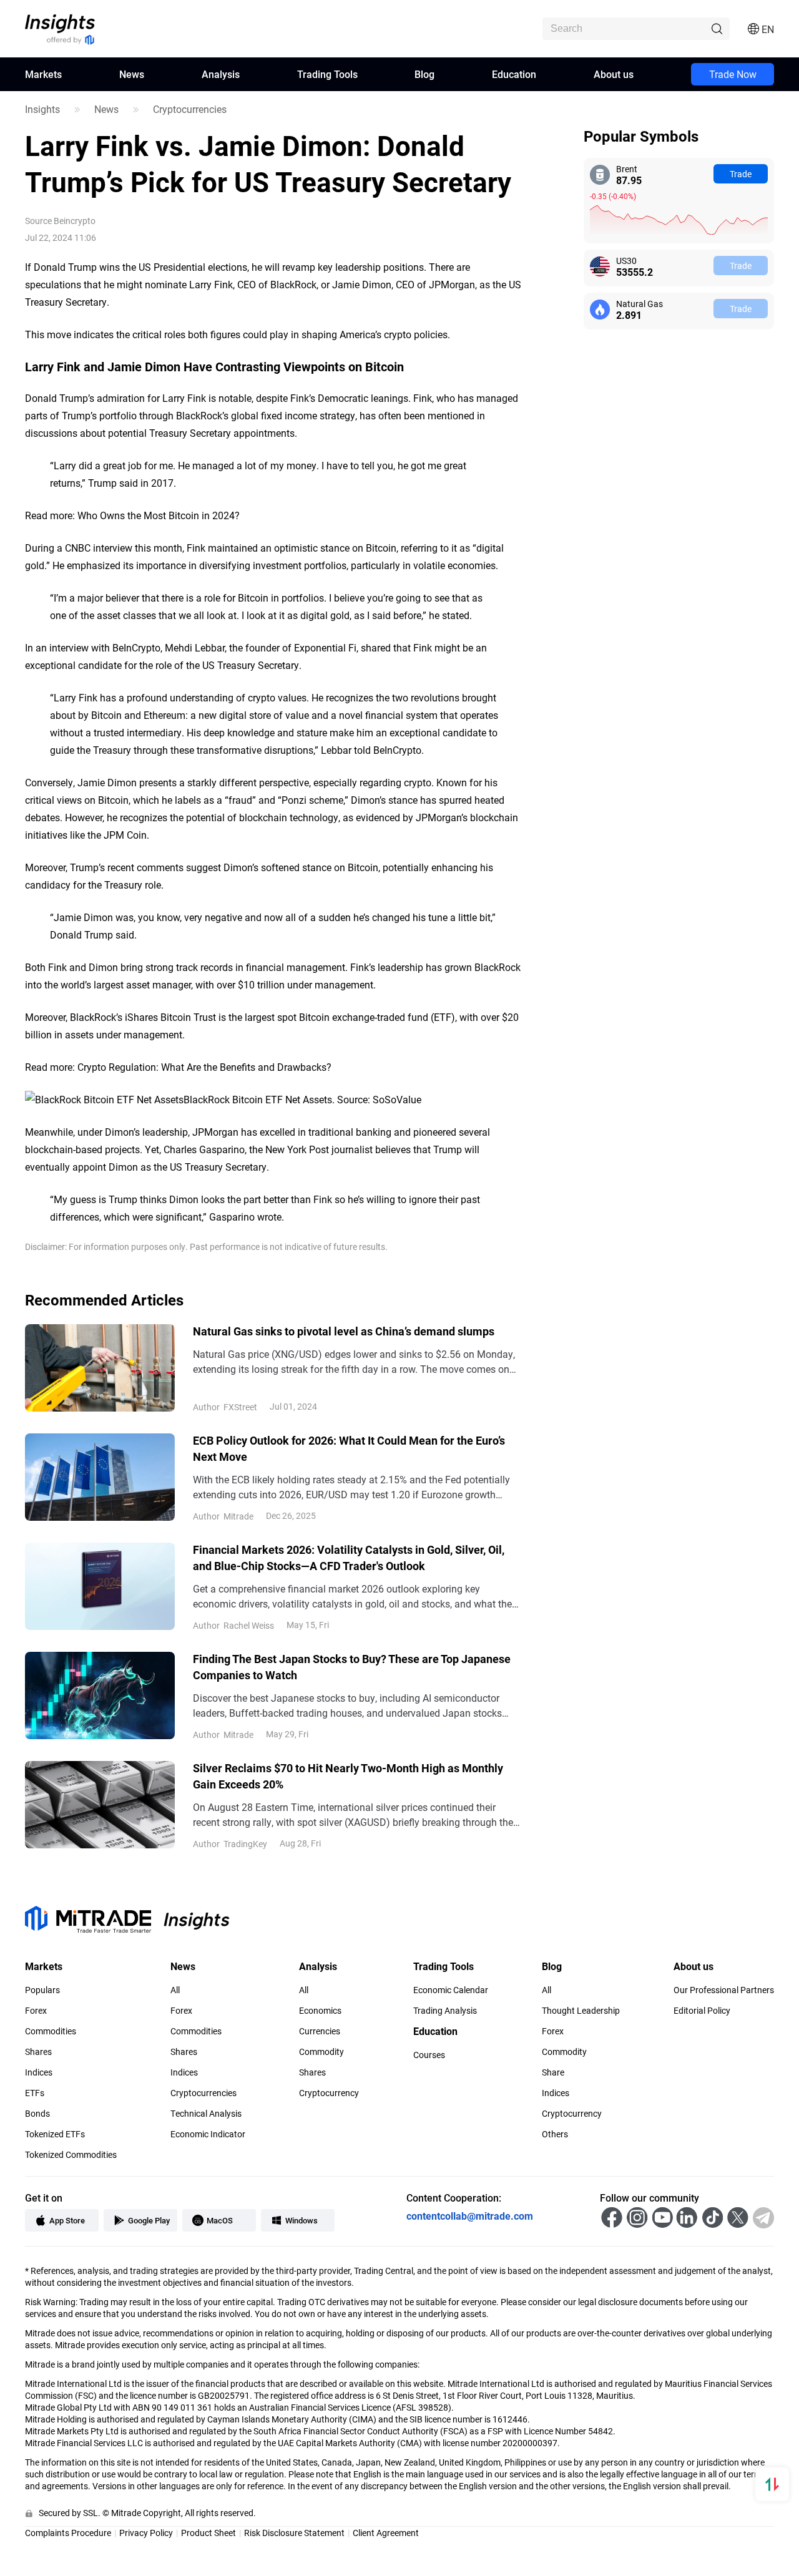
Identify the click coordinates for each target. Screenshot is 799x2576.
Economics (320, 2011)
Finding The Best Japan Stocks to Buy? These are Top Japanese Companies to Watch (352, 1667)
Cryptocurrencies (190, 109)
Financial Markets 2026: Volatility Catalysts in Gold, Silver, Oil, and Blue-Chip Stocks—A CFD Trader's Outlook (349, 1558)
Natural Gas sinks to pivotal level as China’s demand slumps (344, 1331)
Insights (42, 109)
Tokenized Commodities (71, 2155)
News (132, 74)
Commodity (321, 2052)
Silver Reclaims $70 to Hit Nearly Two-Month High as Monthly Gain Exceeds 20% (348, 1776)
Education (514, 74)
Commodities (51, 2031)
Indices (39, 2072)
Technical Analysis (206, 2114)
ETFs (35, 2093)
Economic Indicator (208, 2134)
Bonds (37, 2114)
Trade (741, 174)
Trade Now (733, 74)
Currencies (320, 2031)
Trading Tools (327, 74)
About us (614, 74)
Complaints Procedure (68, 2533)
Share (553, 2072)
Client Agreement (386, 2533)
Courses (429, 2055)
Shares (38, 2052)
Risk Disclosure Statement (294, 2533)
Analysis (221, 74)
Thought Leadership (581, 2011)
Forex (36, 2011)
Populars (42, 1990)
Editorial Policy (702, 2011)
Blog (424, 74)
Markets (43, 74)
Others (555, 2134)
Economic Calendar (451, 1990)
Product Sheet (208, 2533)
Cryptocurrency (329, 2093)
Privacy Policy (146, 2533)
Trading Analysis (445, 2011)
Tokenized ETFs (55, 2134)
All (175, 1990)
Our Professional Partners (724, 1990)
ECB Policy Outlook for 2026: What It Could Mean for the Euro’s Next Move (349, 1448)
